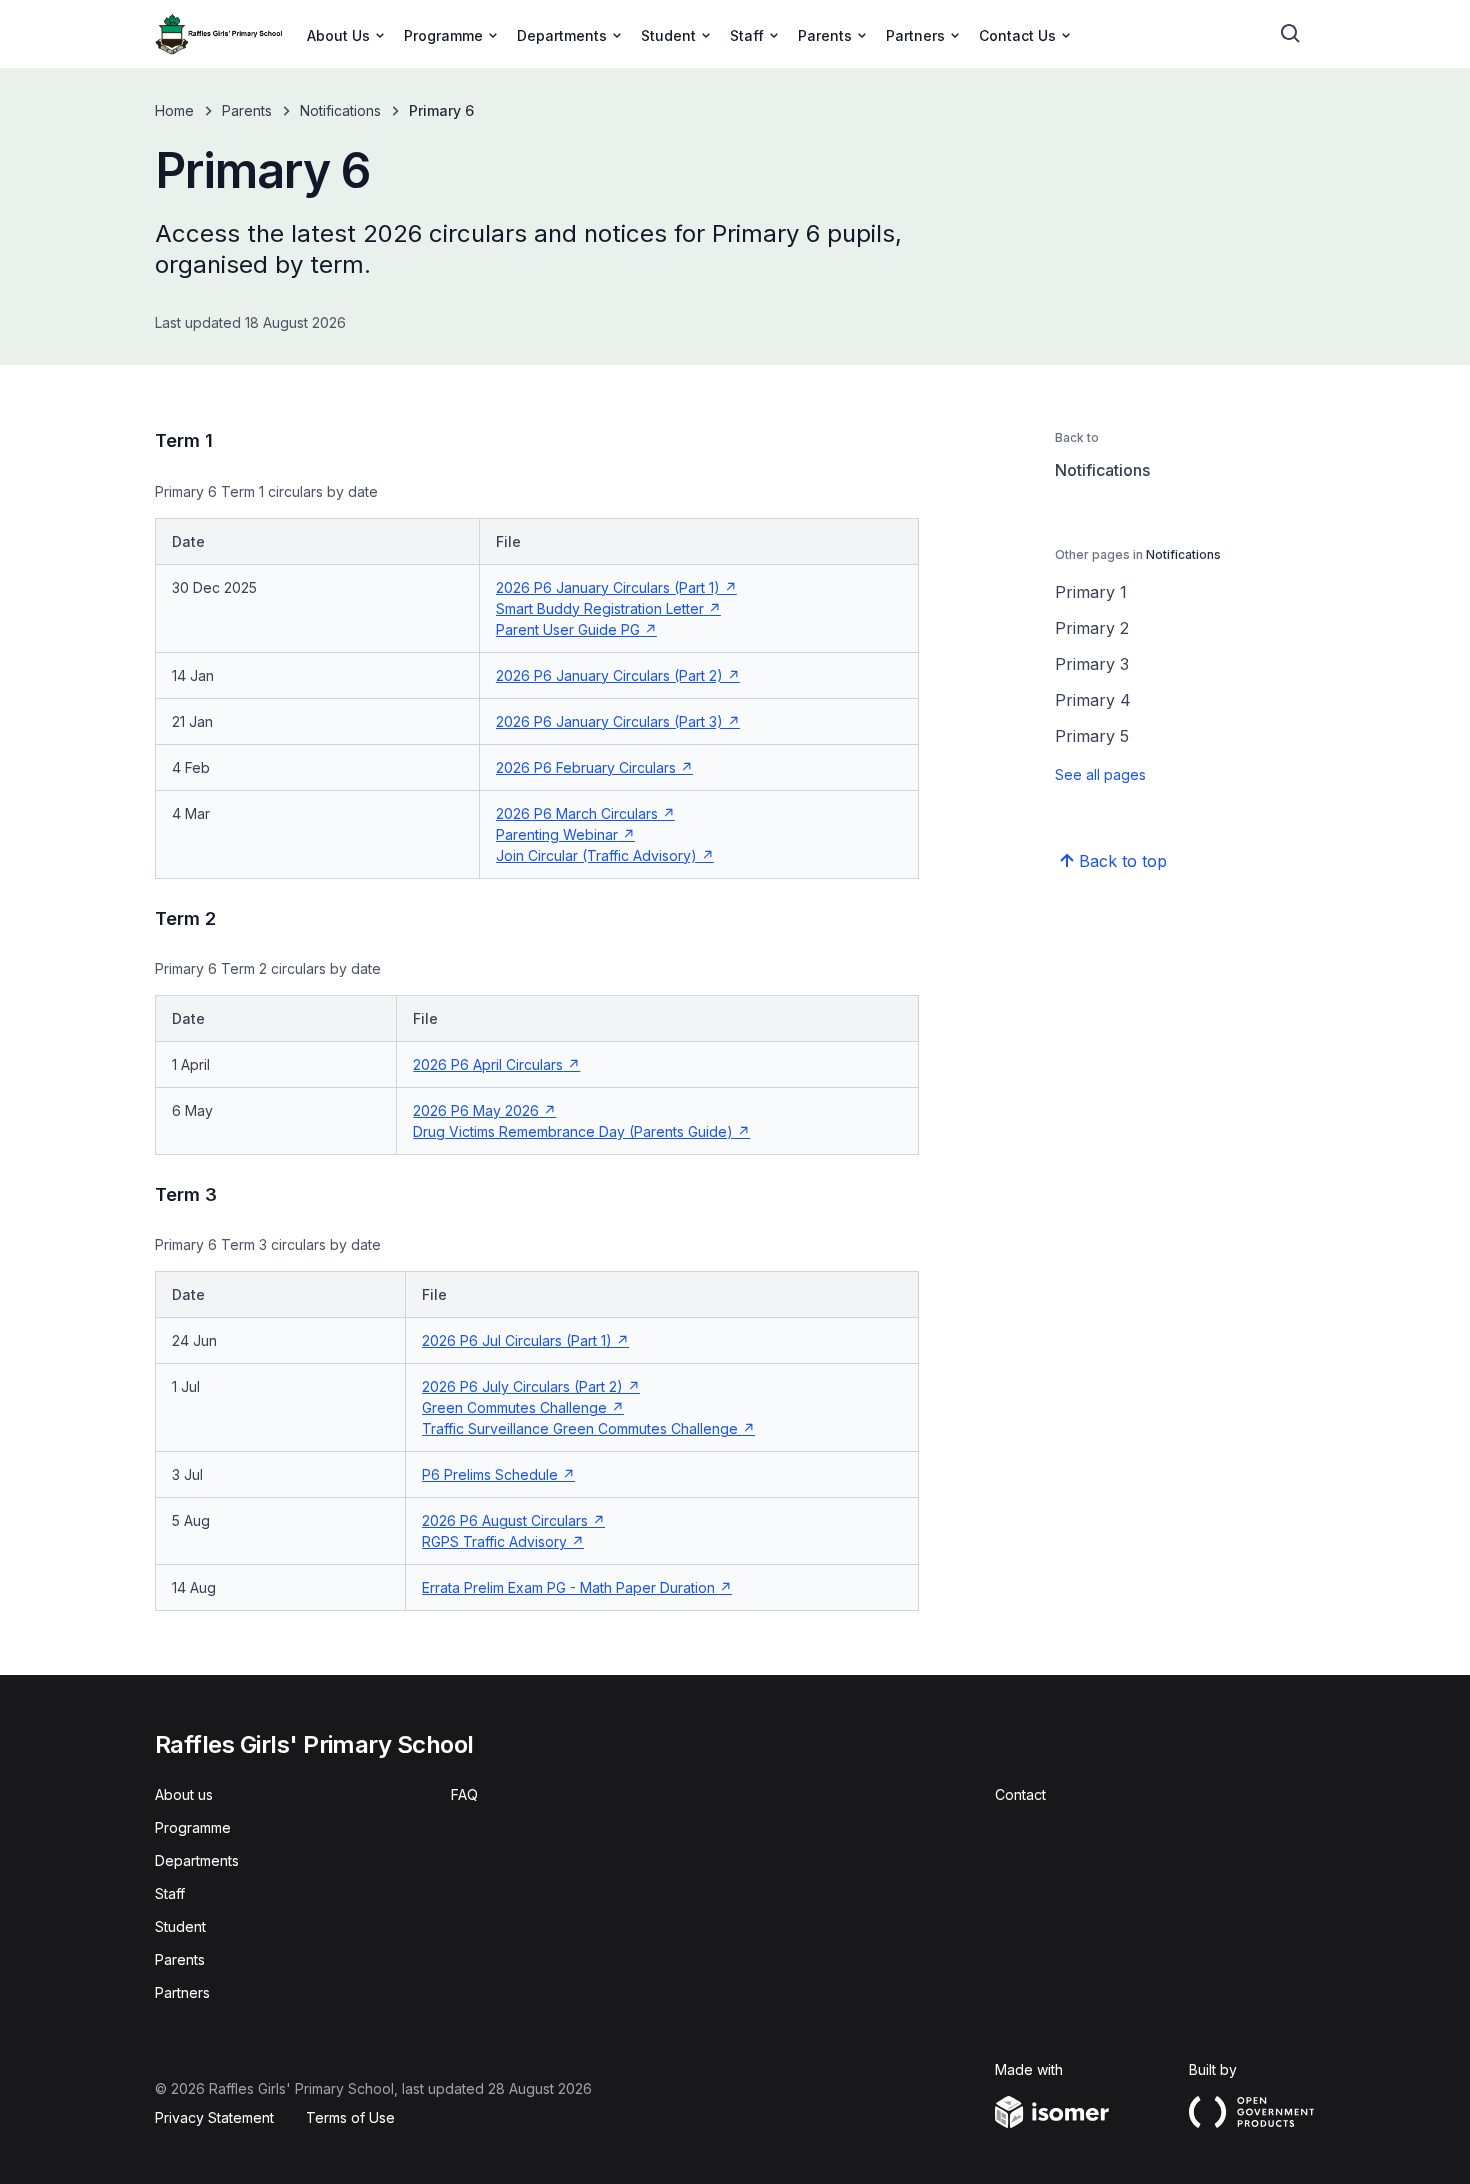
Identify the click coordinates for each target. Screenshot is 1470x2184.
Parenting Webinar (565, 834)
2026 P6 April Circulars (496, 1064)
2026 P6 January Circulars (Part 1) (616, 587)
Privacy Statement (214, 2117)
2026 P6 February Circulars (594, 767)
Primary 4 (1093, 700)
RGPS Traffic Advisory (503, 1541)
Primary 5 (1092, 736)
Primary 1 (1091, 592)
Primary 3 (1092, 664)
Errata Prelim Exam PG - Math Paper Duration (577, 1587)
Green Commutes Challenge (523, 1407)
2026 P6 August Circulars (513, 1520)
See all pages (1100, 774)
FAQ (464, 1794)
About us (184, 1794)
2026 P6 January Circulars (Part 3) (618, 721)
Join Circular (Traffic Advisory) (605, 855)
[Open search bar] (1291, 34)
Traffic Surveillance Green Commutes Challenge (588, 1428)
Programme (193, 1827)
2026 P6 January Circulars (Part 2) (618, 675)
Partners (182, 1992)
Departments (197, 1860)
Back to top (1123, 861)
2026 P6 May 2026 (484, 1110)
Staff (170, 1893)
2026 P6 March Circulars (585, 813)
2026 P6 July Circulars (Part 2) (531, 1386)
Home (174, 110)
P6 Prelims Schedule (498, 1474)
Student (180, 1926)
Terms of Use (350, 2117)
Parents (247, 110)
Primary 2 (1092, 628)
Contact (1020, 1794)
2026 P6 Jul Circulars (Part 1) (525, 1340)
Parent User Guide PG (576, 629)
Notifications (340, 110)
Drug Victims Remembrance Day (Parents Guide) (581, 1131)
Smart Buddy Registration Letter (608, 608)
